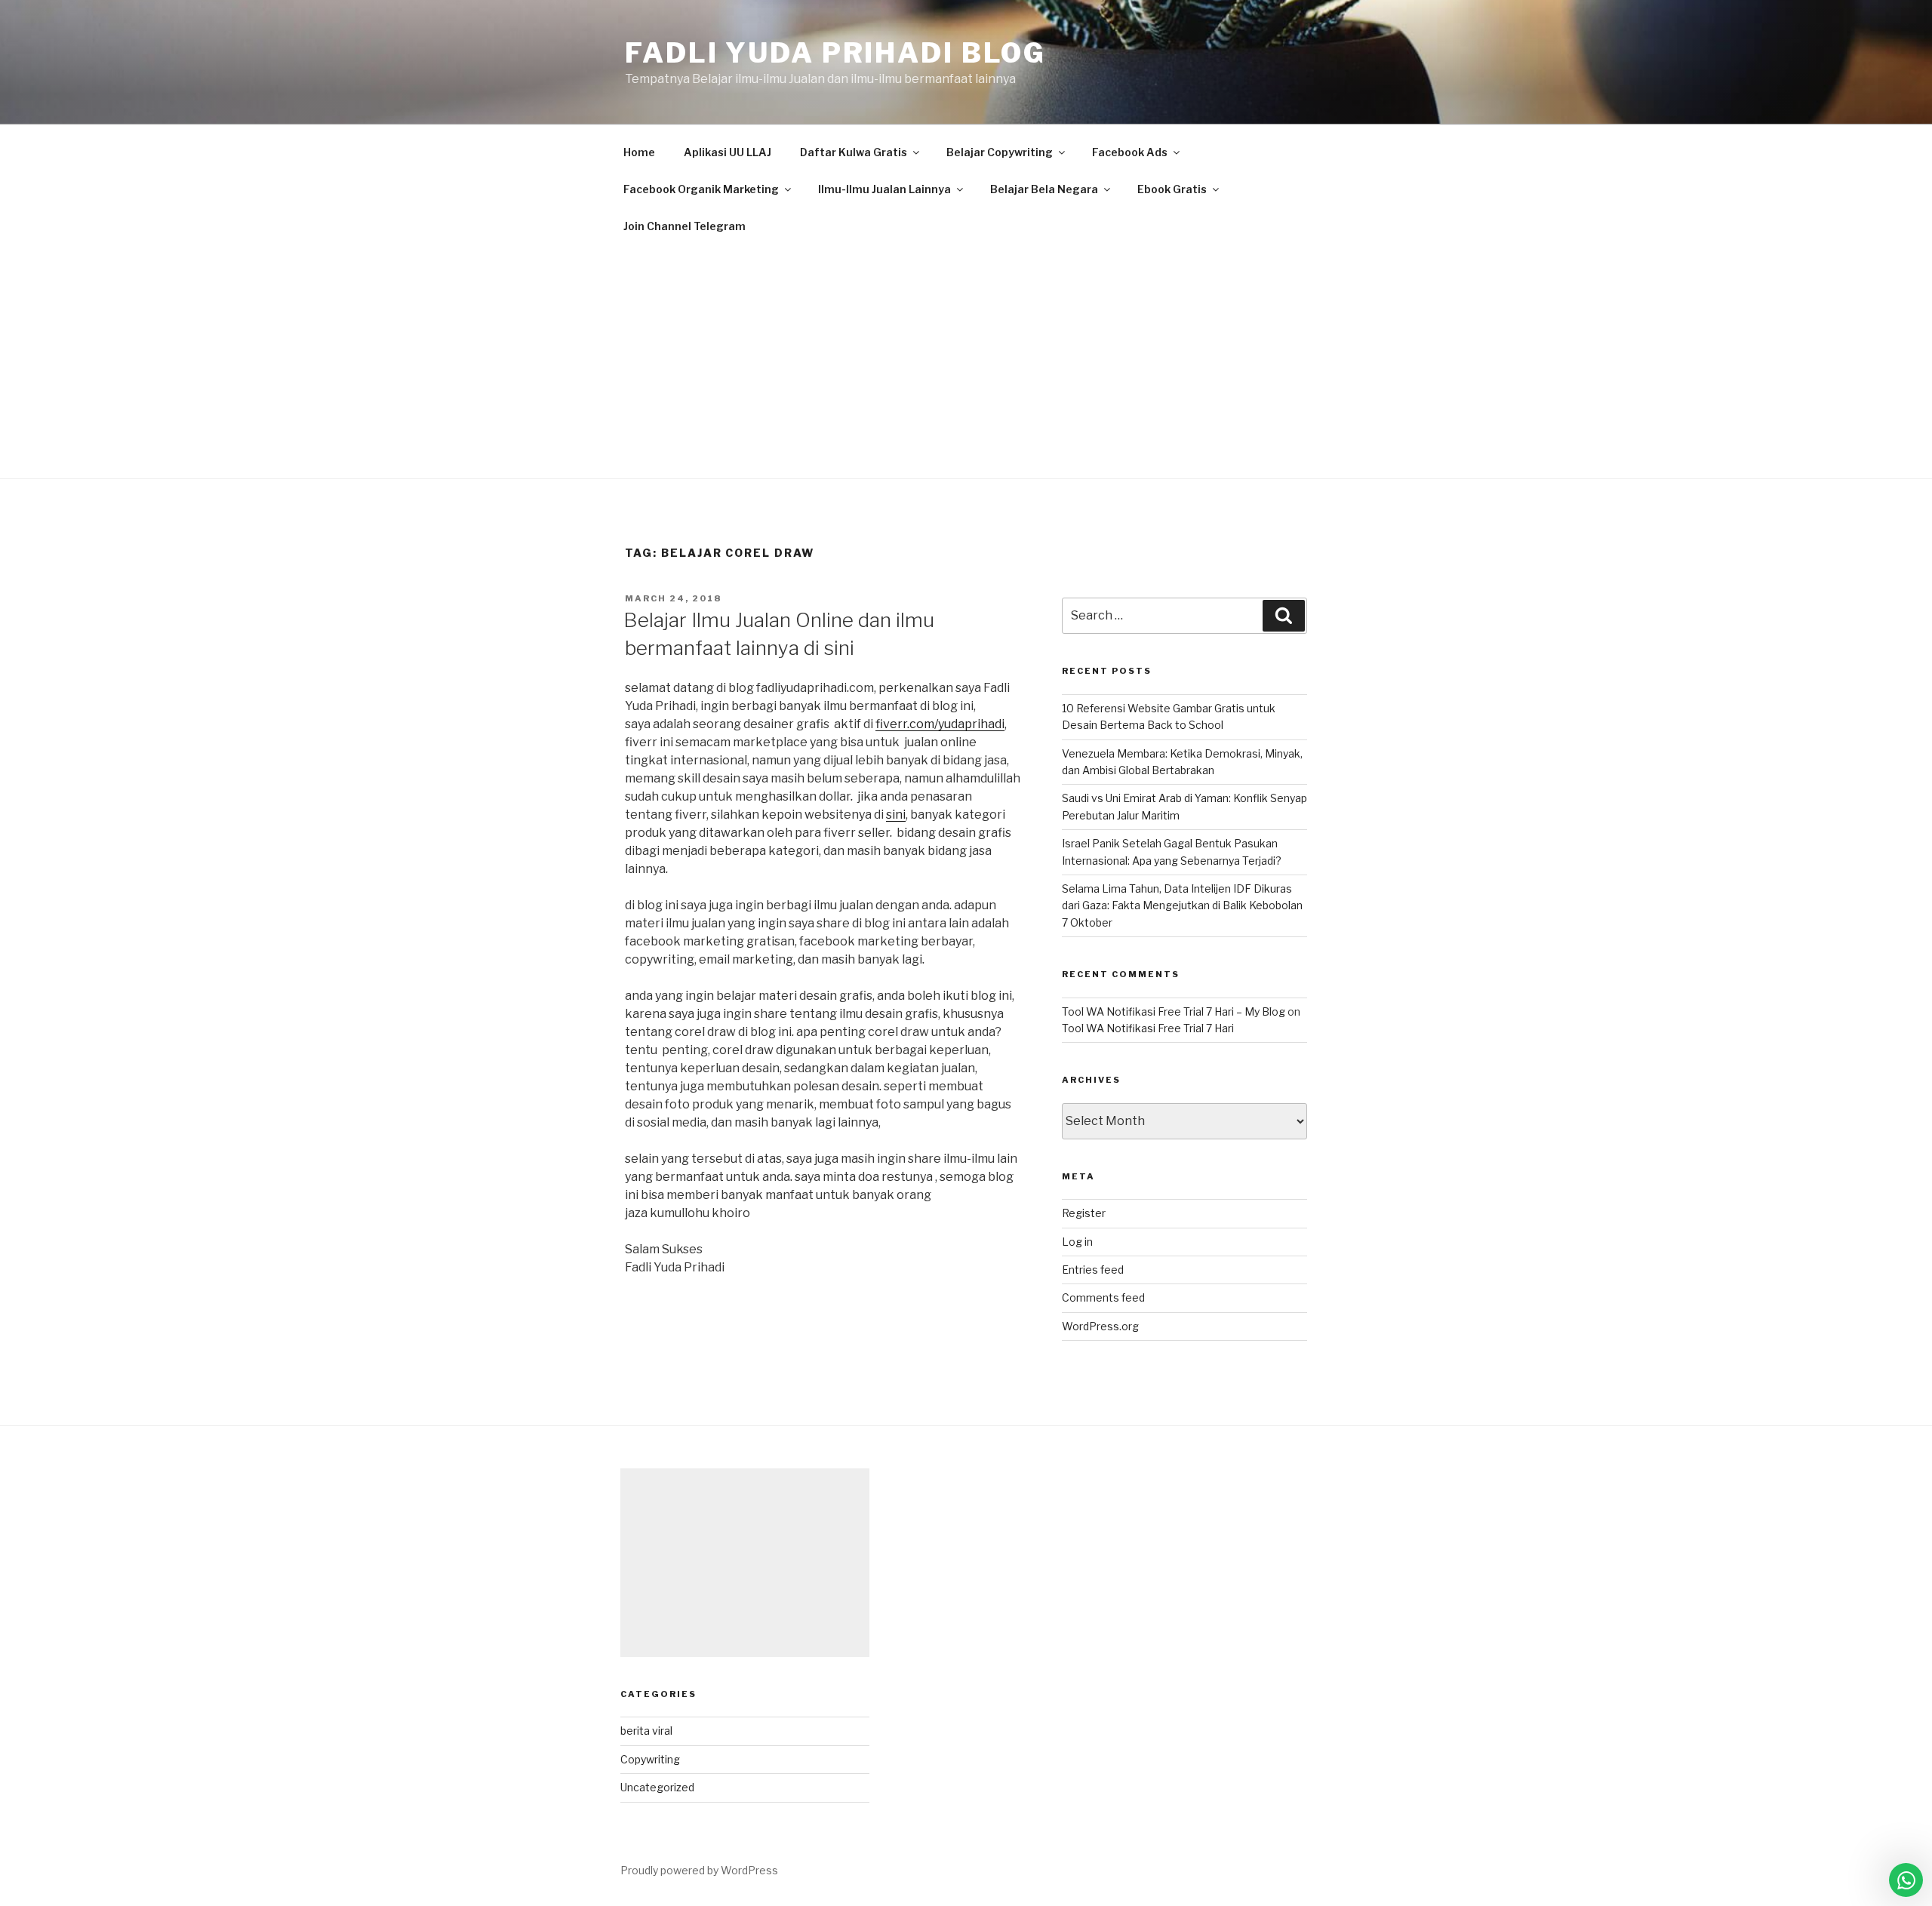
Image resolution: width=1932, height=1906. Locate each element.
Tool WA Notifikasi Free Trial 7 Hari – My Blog (1174, 1011)
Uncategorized (657, 1787)
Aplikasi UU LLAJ (728, 152)
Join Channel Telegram (685, 226)
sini (896, 815)
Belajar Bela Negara (1044, 189)
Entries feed (1093, 1270)
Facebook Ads (1130, 152)
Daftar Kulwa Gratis (854, 152)
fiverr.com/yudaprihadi (940, 724)
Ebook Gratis (1172, 189)
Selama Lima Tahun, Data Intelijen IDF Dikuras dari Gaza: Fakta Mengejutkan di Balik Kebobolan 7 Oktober (1182, 905)
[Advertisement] (966, 358)
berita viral (646, 1731)
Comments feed (1103, 1297)
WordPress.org (1100, 1326)
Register (1084, 1213)
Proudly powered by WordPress (699, 1870)
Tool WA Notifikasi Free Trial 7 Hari (1148, 1028)
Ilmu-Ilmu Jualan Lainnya (884, 189)
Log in (1077, 1242)
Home (639, 152)
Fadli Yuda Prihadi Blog (835, 53)
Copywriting (650, 1759)
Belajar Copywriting (1000, 152)
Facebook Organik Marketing (701, 189)
